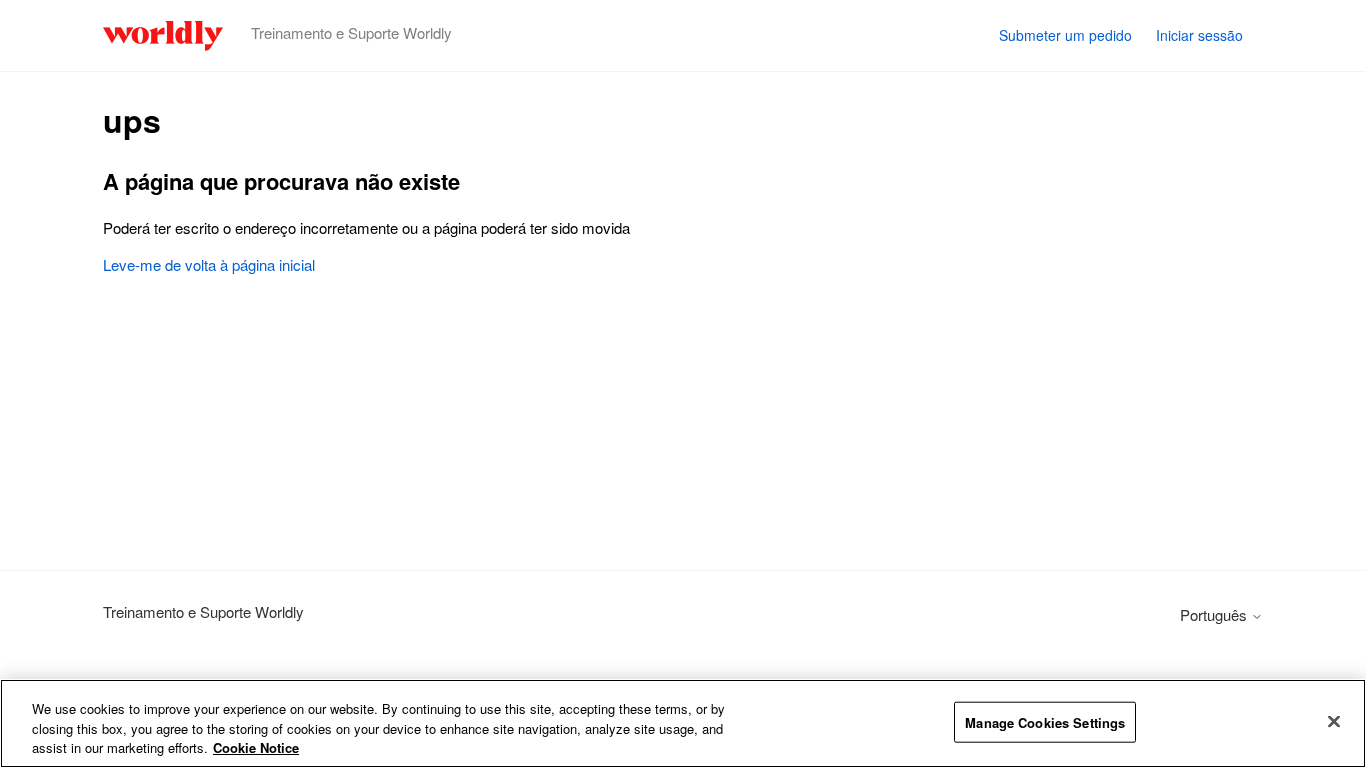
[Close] (1334, 721)
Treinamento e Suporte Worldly (203, 611)
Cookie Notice (256, 747)
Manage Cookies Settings (1045, 721)
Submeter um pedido (1065, 35)
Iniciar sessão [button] (1199, 35)
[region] (683, 723)
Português (1215, 614)
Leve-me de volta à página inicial (209, 264)
